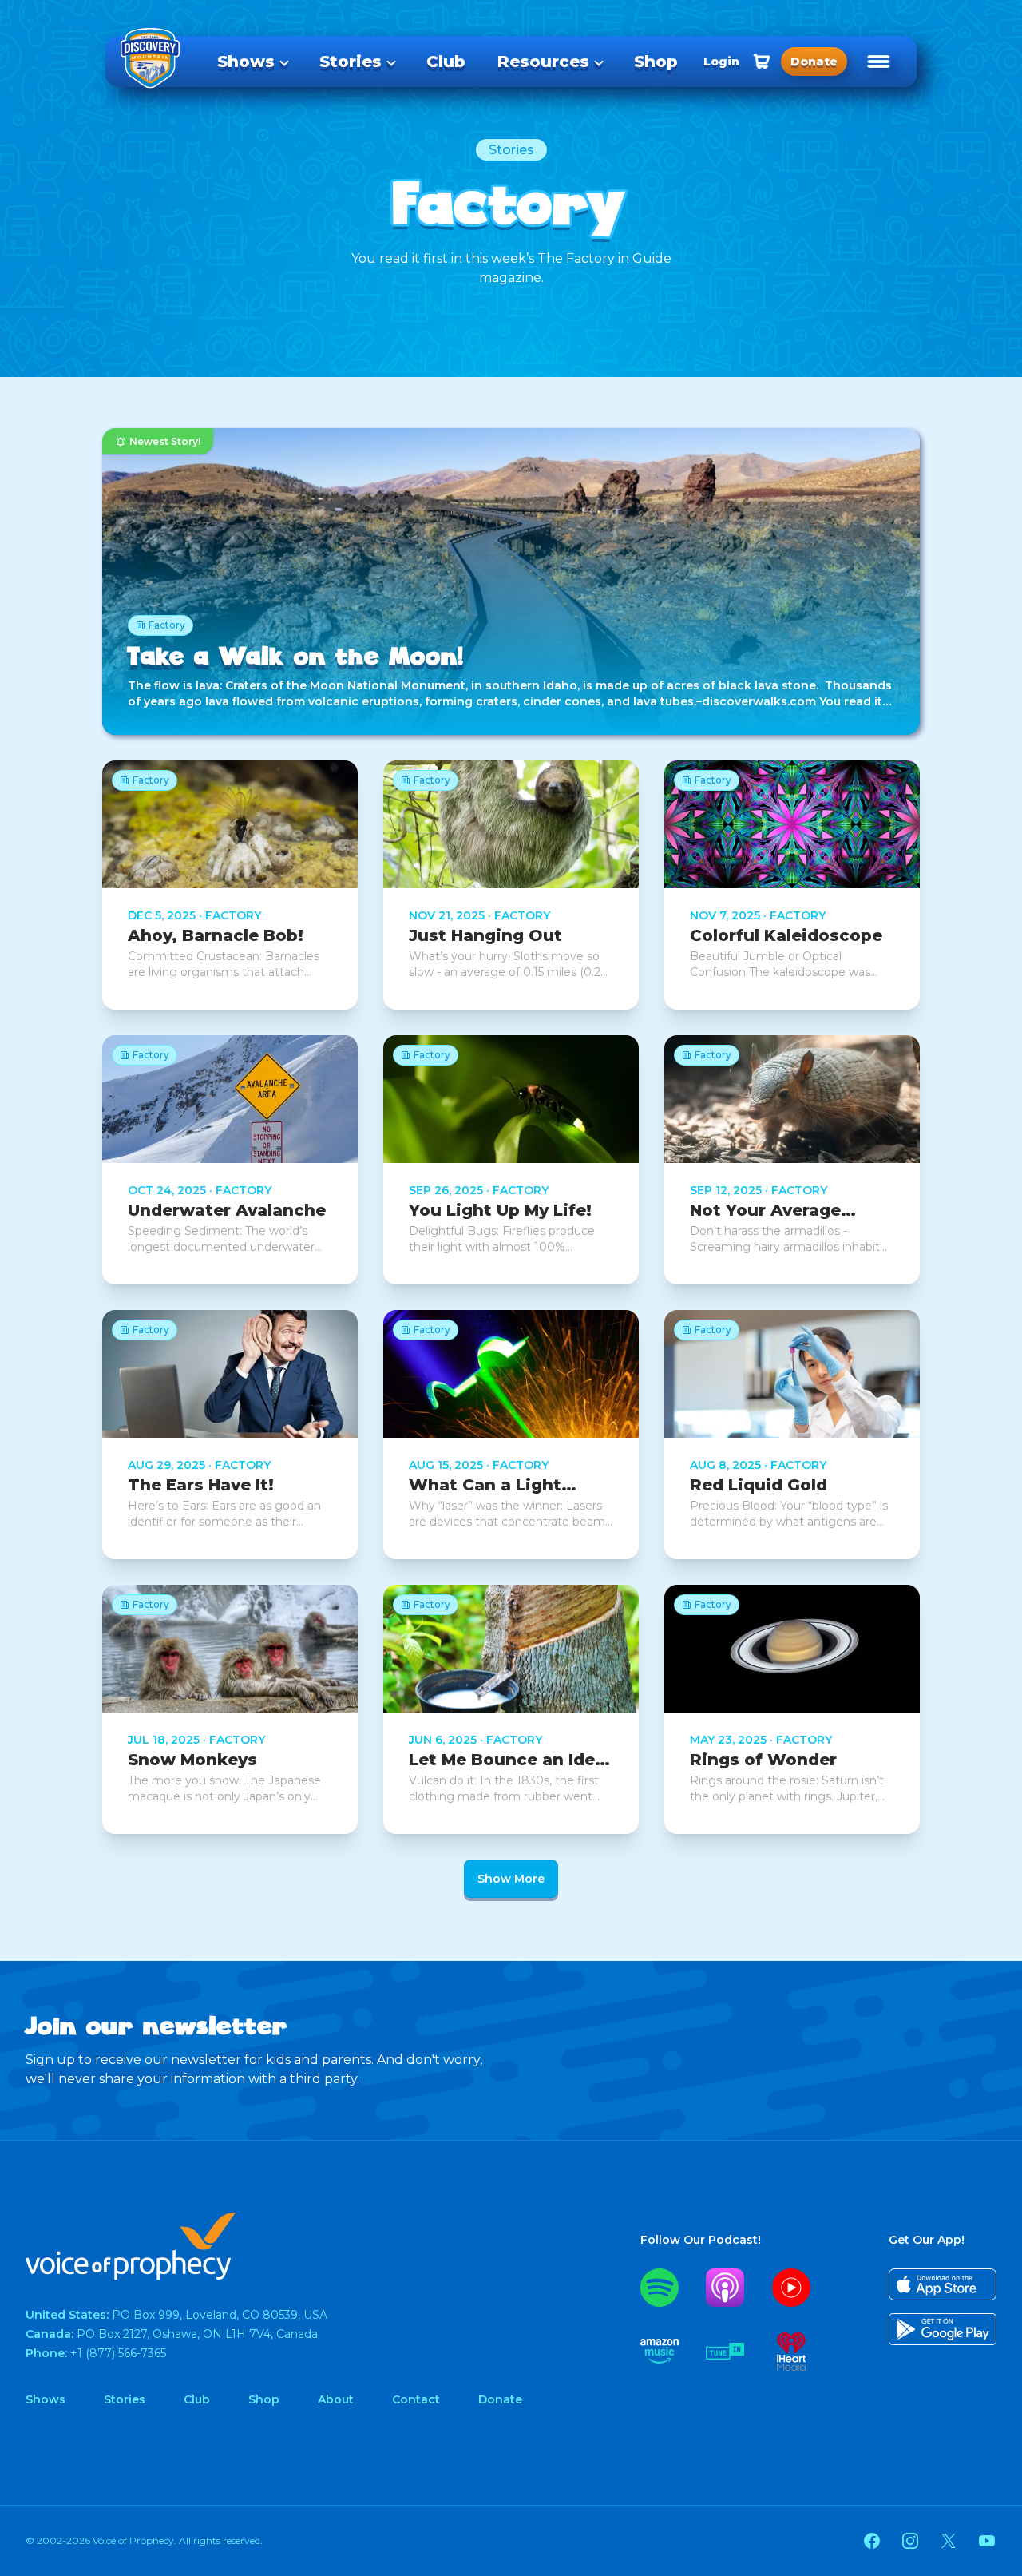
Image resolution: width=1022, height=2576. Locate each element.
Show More (511, 1879)
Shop (656, 62)
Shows (246, 62)
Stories (351, 62)
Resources (543, 62)
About (336, 2399)
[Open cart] (762, 62)
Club (446, 62)
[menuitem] (252, 62)
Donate (500, 2399)
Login (721, 62)
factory (233, 915)
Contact (416, 2399)
